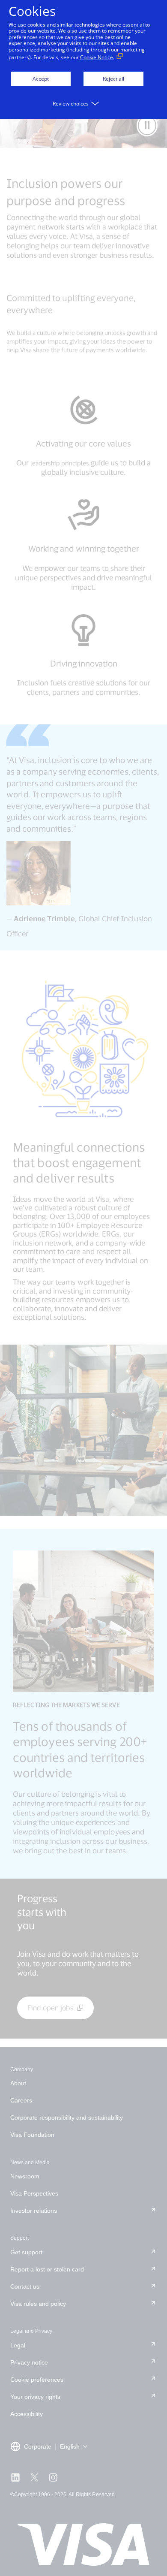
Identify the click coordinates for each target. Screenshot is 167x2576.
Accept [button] (41, 79)
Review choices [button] (71, 104)
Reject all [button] (113, 79)
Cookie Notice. (97, 57)
